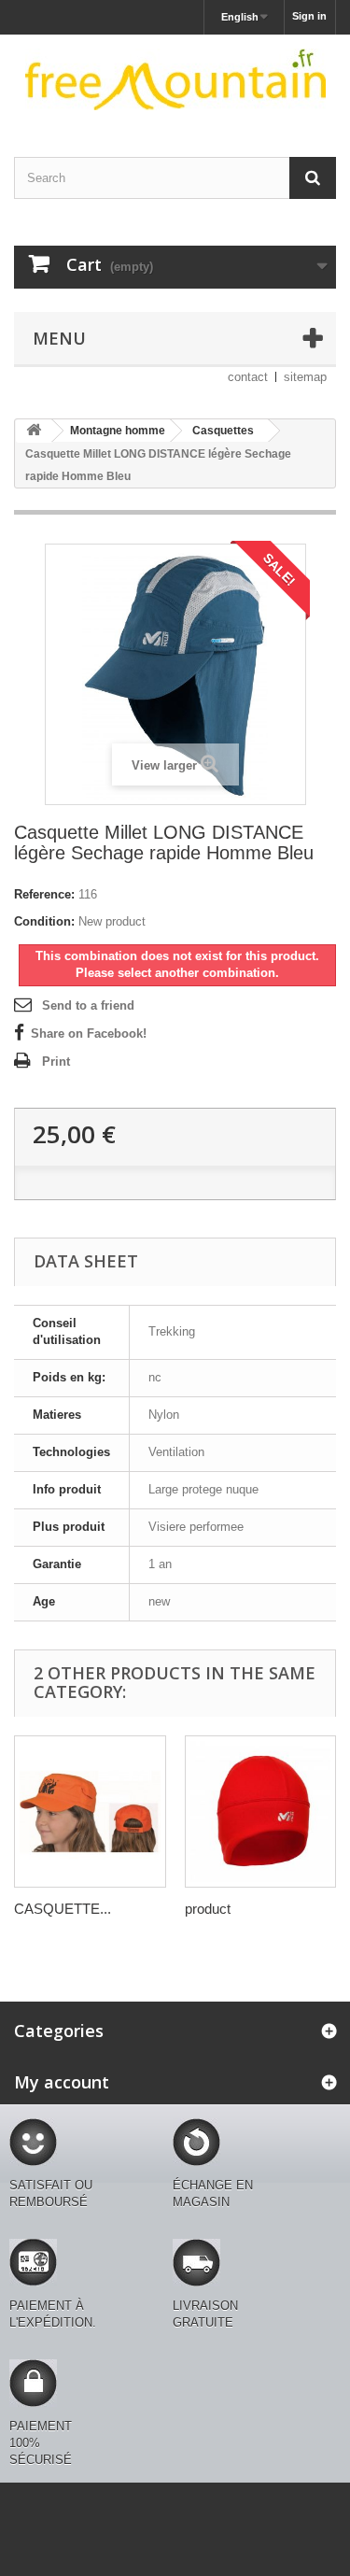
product (208, 1909)
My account (62, 2082)
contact (248, 377)
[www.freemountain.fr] (175, 79)
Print (56, 1062)
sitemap (305, 377)
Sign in (309, 16)
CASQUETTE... (63, 1909)
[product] (261, 1812)
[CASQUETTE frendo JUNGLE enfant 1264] (90, 1812)
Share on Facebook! (89, 1033)
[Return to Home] (34, 431)
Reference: (44, 894)
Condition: (44, 921)
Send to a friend (88, 1005)
